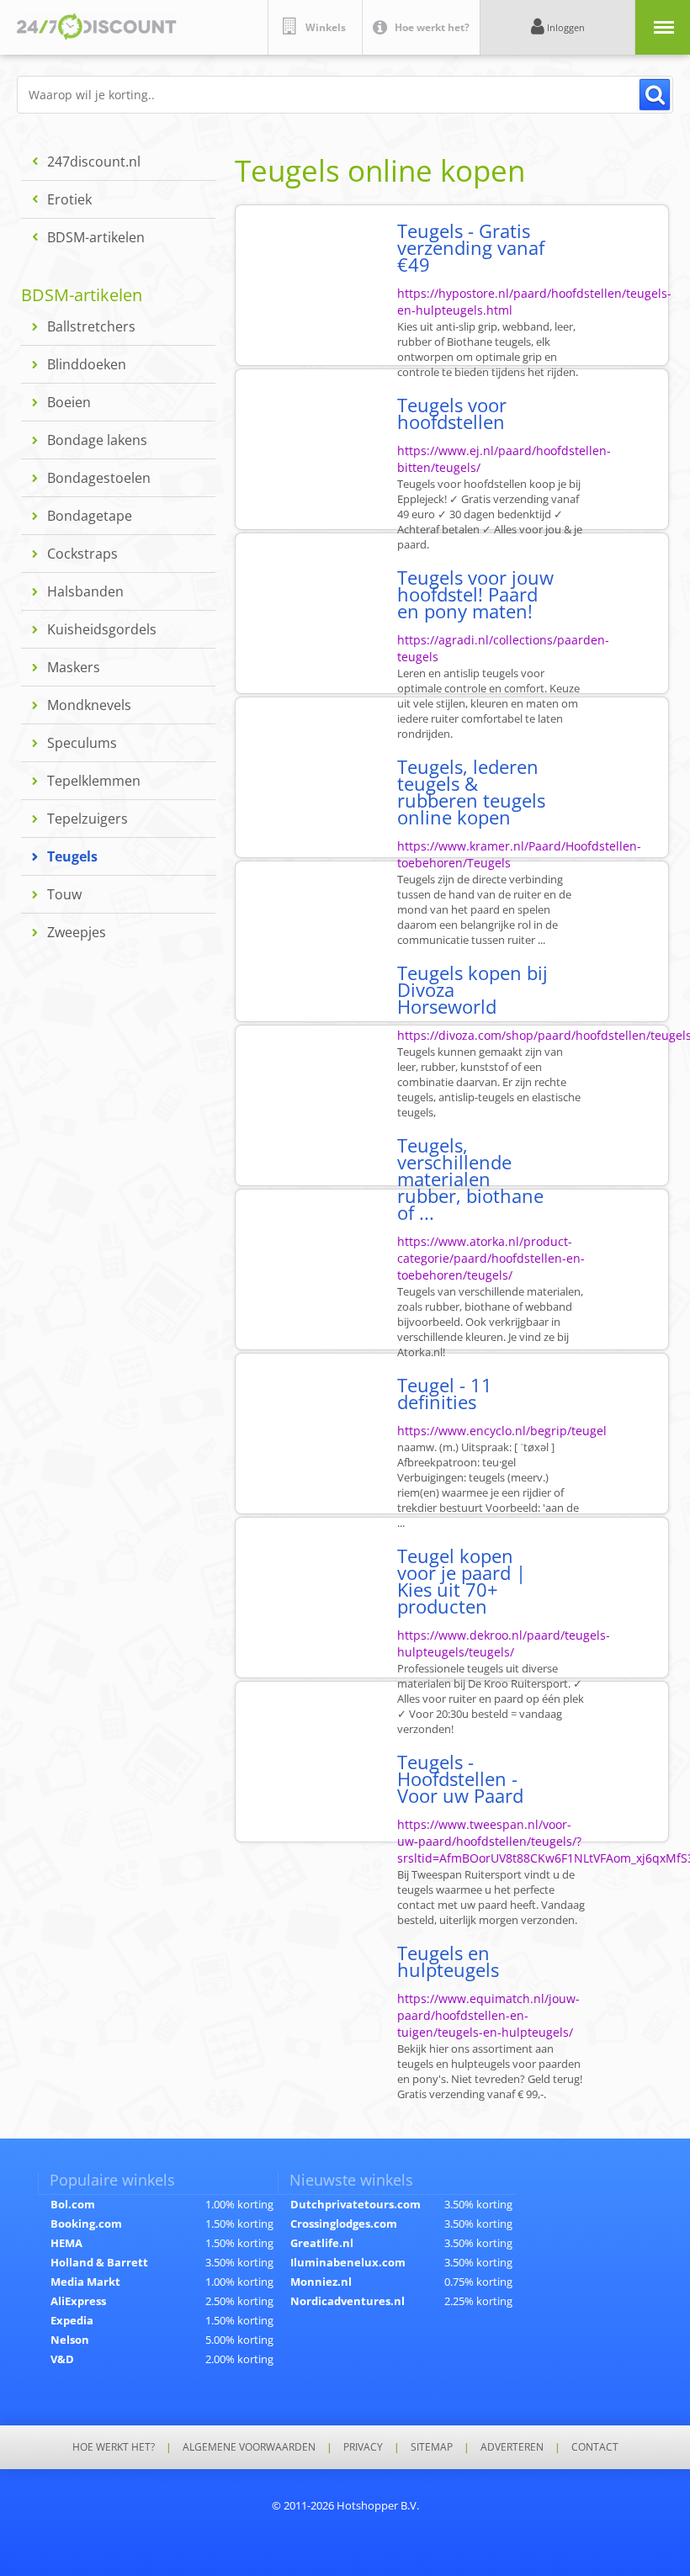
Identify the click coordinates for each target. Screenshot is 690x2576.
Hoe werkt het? (114, 2447)
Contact (595, 2447)
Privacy (363, 2447)
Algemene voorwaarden (249, 2447)
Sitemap (432, 2447)
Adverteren (512, 2447)
